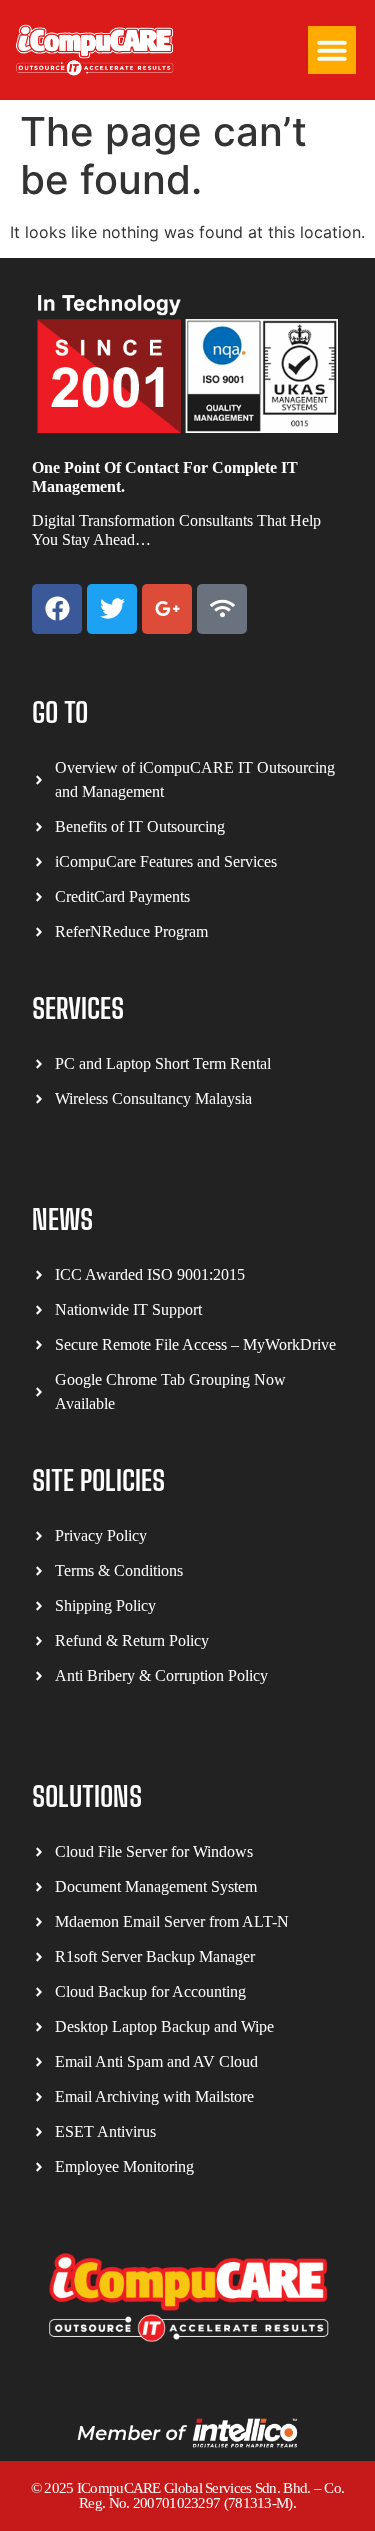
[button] (332, 50)
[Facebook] (57, 609)
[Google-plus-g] (167, 609)
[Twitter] (112, 609)
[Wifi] (222, 609)
